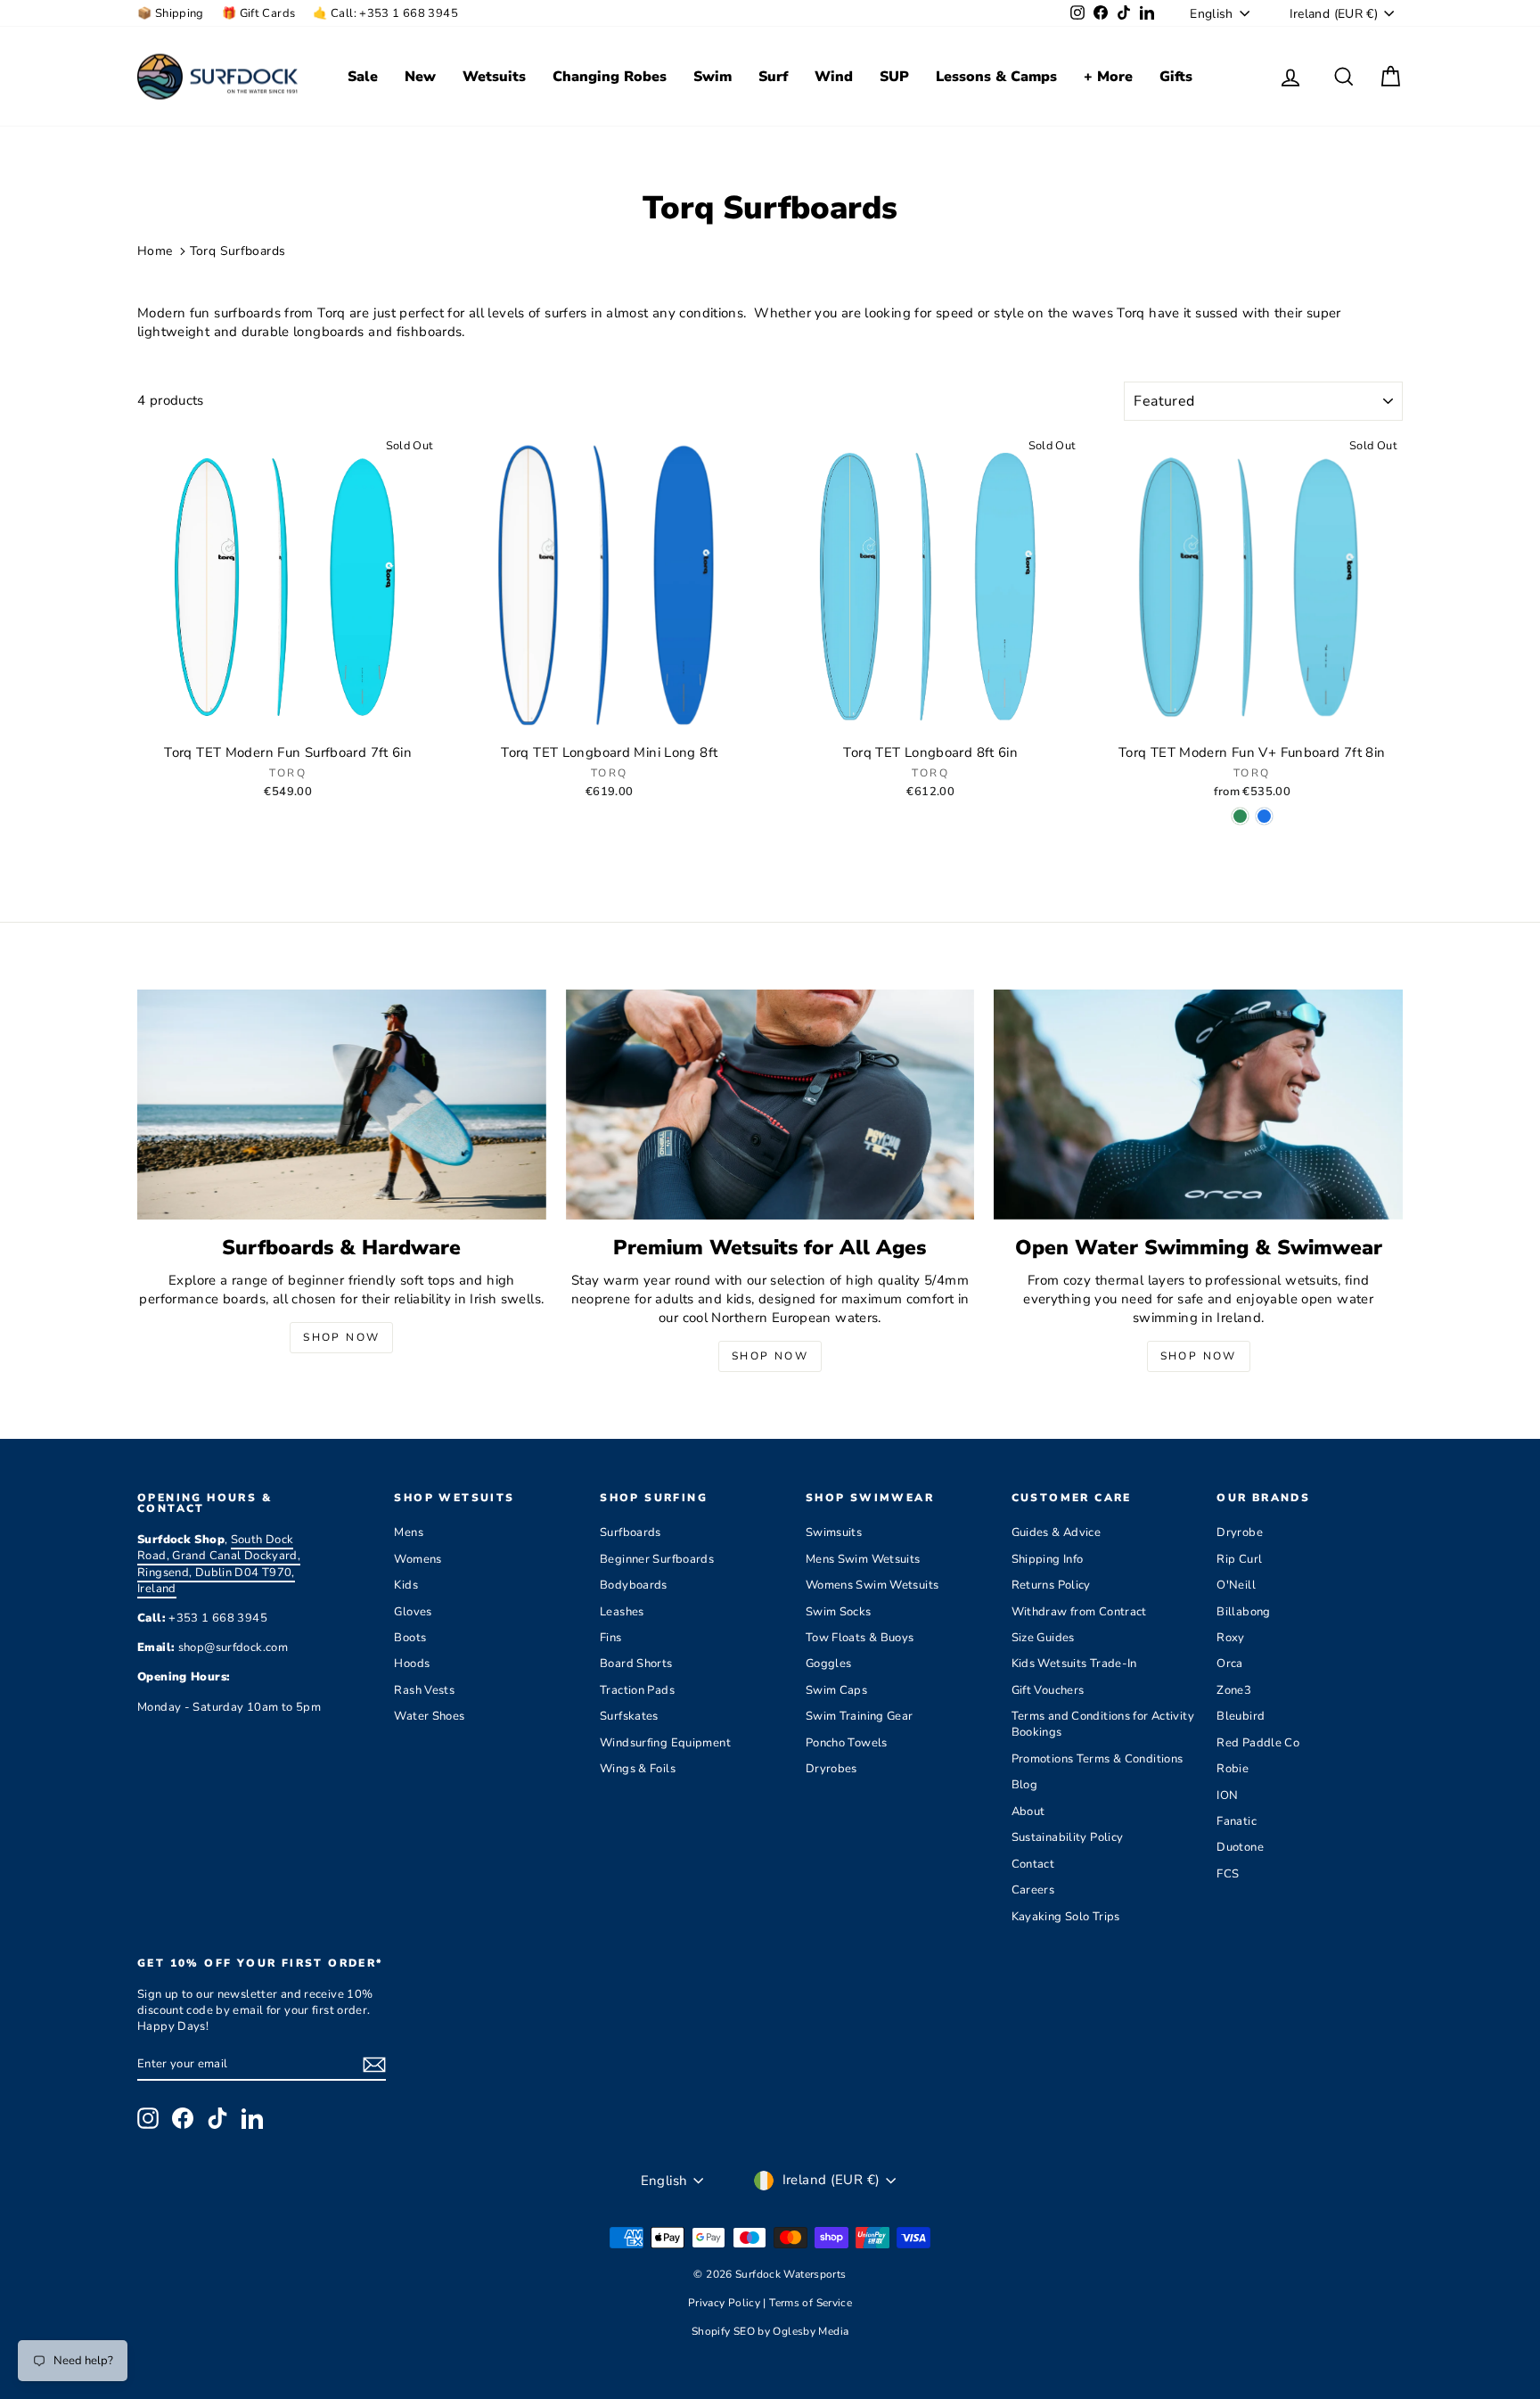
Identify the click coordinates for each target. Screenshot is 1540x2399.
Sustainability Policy (1068, 1837)
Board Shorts (636, 1664)
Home (155, 251)
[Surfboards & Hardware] (342, 1105)
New (420, 77)
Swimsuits (834, 1532)
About (1028, 1812)
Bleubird (1241, 1716)
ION (1227, 1795)
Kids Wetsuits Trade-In (1074, 1664)
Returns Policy (1051, 1585)
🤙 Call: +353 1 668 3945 (385, 13)
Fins (611, 1638)
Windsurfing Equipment (665, 1743)
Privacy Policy (726, 2303)
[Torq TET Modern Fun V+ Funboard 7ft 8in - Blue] (1264, 816)
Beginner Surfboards (657, 1559)
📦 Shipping (171, 13)
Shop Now (341, 1337)
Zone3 (1234, 1690)
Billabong (1243, 1612)
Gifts (1176, 77)
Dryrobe (1240, 1532)
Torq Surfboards (238, 251)
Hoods (412, 1664)
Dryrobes (831, 1769)
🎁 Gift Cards (259, 13)
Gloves (413, 1612)
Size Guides (1043, 1638)
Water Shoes (429, 1716)
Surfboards (631, 1532)
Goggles (829, 1664)
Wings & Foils (638, 1769)
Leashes (622, 1612)
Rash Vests (424, 1690)
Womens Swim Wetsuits (872, 1585)
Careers (1033, 1890)
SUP (894, 77)
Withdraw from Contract (1079, 1612)
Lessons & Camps (996, 77)
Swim (713, 77)
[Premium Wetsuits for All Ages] (770, 1105)
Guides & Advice (1057, 1532)
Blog (1025, 1785)
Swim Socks (839, 1612)
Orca (1230, 1664)
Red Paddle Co (1258, 1743)
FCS (1228, 1874)
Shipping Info (1048, 1559)
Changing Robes (610, 77)
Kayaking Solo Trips (1066, 1917)
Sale (363, 77)
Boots (410, 1638)
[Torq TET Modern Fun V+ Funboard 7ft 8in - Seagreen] (1240, 816)
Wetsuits (494, 77)
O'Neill (1236, 1585)
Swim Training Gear (860, 1716)
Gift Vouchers (1048, 1690)
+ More (1108, 77)
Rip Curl (1239, 1559)
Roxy (1231, 1638)
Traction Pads (637, 1690)
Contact (1033, 1864)
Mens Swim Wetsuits (863, 1559)
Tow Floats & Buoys (860, 1638)
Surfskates (629, 1716)
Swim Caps (836, 1690)
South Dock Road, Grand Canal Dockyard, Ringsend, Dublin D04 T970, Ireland (219, 1564)
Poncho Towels (847, 1743)
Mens (409, 1532)
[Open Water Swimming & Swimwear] (1198, 1105)
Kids (406, 1585)
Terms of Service (811, 2303)
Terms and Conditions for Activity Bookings (1103, 1724)
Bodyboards (634, 1585)
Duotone (1240, 1847)
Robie (1233, 1769)
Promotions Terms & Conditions (1098, 1759)
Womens (418, 1559)
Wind (834, 77)
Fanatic (1237, 1821)
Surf (773, 77)
